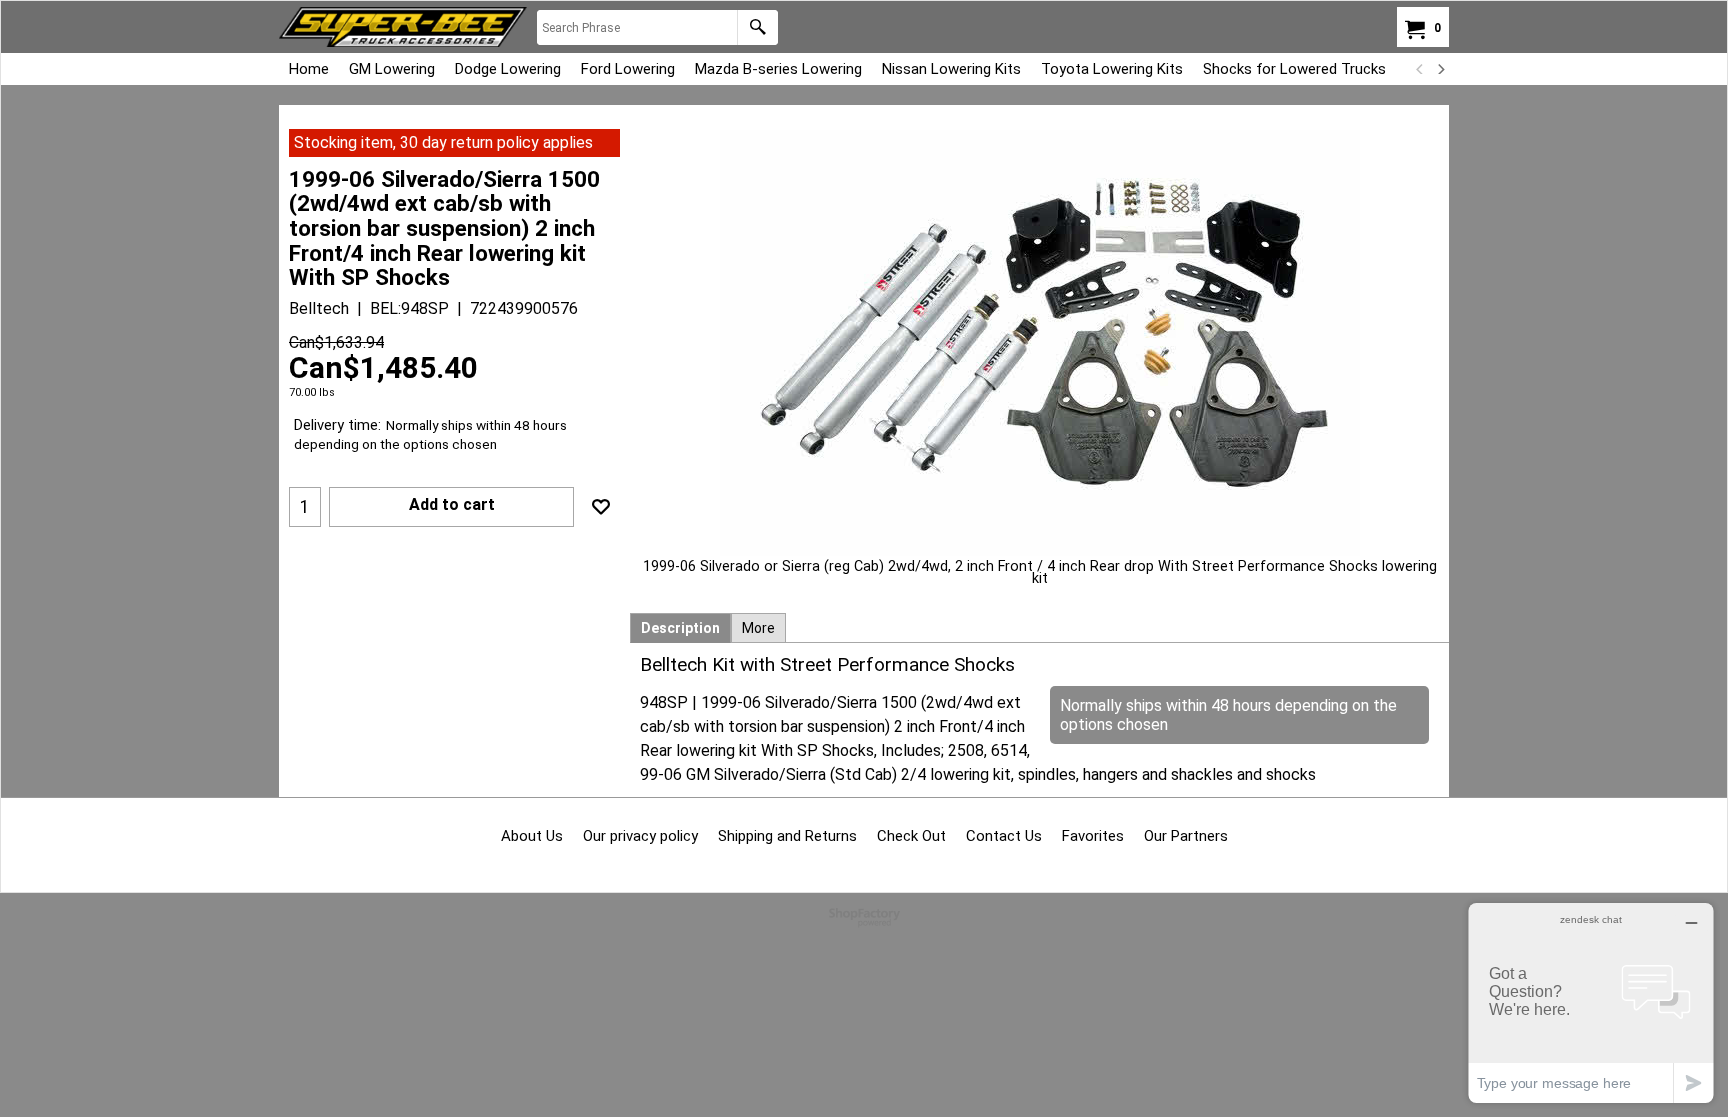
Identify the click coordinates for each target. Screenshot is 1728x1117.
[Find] (757, 27)
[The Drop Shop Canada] (403, 27)
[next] (1440, 69)
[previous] (1420, 69)
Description (680, 628)
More (758, 628)
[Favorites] (601, 507)
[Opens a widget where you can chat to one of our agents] (1591, 1002)
